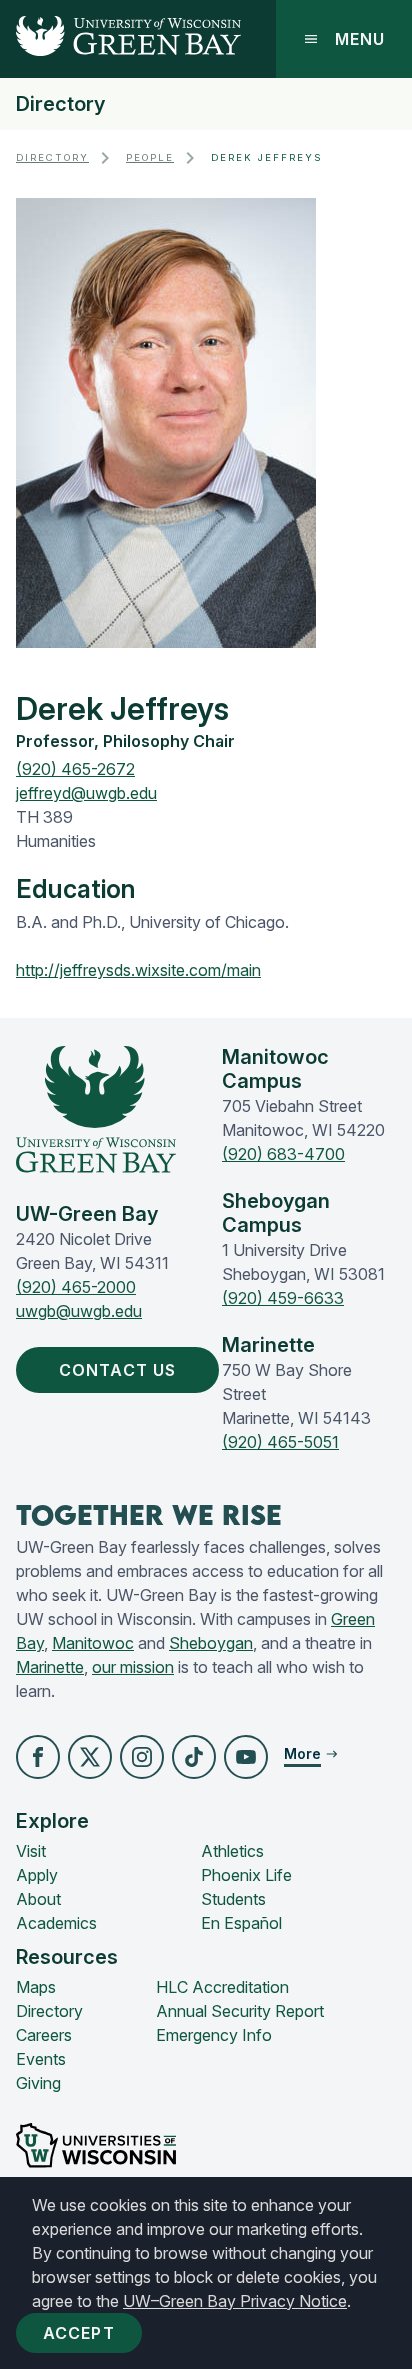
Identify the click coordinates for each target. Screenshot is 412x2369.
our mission (133, 1667)
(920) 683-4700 (283, 1154)
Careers (44, 2035)
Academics (56, 1923)
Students (233, 1899)
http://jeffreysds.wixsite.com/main (138, 970)
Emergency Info (214, 2035)
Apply (37, 1875)
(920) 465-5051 (280, 1442)
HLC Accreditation (222, 1987)
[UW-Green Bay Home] (120, 39)
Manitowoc (93, 1643)
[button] (38, 1757)
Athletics (232, 1851)
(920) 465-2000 (76, 1287)
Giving (38, 2083)
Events (41, 2059)
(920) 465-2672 (75, 769)
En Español (241, 1923)
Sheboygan (211, 1643)
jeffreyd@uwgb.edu (86, 793)
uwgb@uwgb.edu (79, 1311)
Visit (31, 1851)
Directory (60, 104)
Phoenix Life (246, 1875)
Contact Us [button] (117, 1370)
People (150, 157)
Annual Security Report (240, 2011)
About (38, 1899)
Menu (360, 39)
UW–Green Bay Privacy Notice (235, 2301)
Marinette (50, 1667)
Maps (36, 1987)
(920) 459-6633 (283, 1298)
